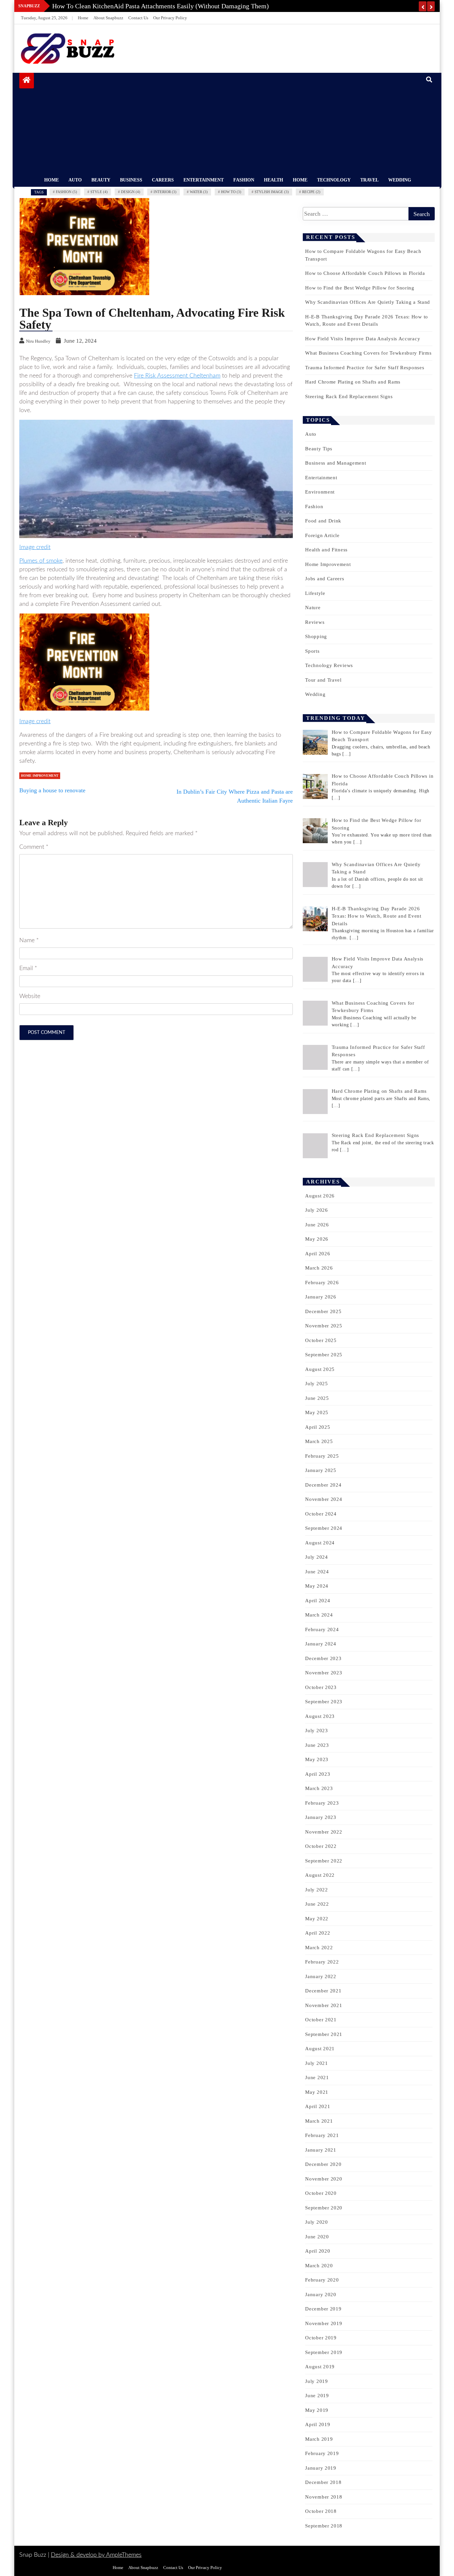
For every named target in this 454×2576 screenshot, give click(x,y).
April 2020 (318, 2251)
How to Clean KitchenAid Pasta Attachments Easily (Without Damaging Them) (161, 6)
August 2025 (320, 1369)
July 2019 (316, 2381)
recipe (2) (311, 192)
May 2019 (317, 2410)
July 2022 (316, 1890)
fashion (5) (66, 192)
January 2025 (321, 1470)
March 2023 (319, 1788)
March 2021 (319, 2121)
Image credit (35, 547)
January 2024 (321, 1644)
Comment (34, 847)
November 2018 (324, 2497)
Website (30, 996)
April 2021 (318, 2106)
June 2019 (317, 2396)
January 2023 (321, 1817)
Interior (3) (165, 192)
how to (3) (231, 192)
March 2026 (319, 1268)
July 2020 (316, 2222)
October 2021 (321, 2020)
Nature (313, 608)
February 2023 (322, 1803)
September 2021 (324, 2034)
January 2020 (321, 2295)
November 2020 (324, 2179)
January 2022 (321, 1976)
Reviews (315, 622)
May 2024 (317, 1586)
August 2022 (320, 1875)
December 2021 (323, 1991)
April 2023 (318, 1774)
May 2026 (317, 1239)
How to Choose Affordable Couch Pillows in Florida (365, 273)
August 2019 (320, 2367)
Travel (369, 180)
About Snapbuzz (108, 18)
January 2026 (321, 1297)
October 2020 (321, 2193)
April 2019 (318, 2424)
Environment (320, 492)
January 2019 (321, 2468)
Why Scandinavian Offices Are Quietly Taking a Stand (368, 302)
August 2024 (320, 1543)
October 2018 (321, 2511)
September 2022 (324, 1861)
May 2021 (317, 2092)
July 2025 (316, 1384)
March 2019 (319, 2439)
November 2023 (324, 1673)
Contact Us (138, 18)
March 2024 (319, 1615)
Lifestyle (315, 593)
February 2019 (322, 2453)
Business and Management (336, 463)
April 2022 (318, 1933)
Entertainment (204, 180)
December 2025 (323, 1311)
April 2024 (318, 1601)
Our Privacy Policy (170, 18)
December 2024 (323, 1485)
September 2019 (324, 2352)
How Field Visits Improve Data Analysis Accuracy (363, 339)
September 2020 (324, 2208)
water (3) (199, 192)
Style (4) (99, 192)
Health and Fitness (326, 550)
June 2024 (317, 1572)
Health (274, 180)
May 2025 (317, 1412)
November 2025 (324, 1326)
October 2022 (321, 1846)
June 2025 (317, 1398)
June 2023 (317, 1745)
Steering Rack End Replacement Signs (349, 396)
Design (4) (131, 192)
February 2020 (322, 2280)
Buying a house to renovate (52, 790)
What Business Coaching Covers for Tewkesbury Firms (368, 353)
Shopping (316, 636)
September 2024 (324, 1528)
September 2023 (324, 1702)
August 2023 (320, 1716)
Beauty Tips (319, 449)
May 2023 (317, 1759)
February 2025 (322, 1456)
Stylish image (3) (272, 192)
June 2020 (317, 2237)
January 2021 (321, 2150)
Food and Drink (323, 521)
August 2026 (320, 1196)
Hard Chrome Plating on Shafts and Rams (353, 382)
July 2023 (316, 1731)
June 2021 (317, 2077)
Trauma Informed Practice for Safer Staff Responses (365, 368)
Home (83, 18)
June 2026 (317, 1225)
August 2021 (320, 2049)
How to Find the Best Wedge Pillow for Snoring (360, 288)
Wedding (400, 180)
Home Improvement (40, 776)
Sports (312, 651)
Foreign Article (322, 535)
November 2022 (324, 1832)
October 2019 (321, 2338)
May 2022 (317, 1919)
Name (29, 941)
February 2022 (322, 1962)
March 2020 (319, 2266)
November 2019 (324, 2323)
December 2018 (323, 2482)
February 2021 (322, 2135)
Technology (334, 180)
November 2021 (324, 2005)
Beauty (101, 180)
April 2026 (318, 1254)
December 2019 (323, 2309)
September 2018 (324, 2526)
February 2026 (322, 1283)
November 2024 (324, 1499)
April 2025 (318, 1427)
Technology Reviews (329, 665)
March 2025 (319, 1441)
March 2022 (319, 1948)
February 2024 (322, 1629)
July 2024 (316, 1557)
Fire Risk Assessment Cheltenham (177, 376)
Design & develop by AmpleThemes (96, 2555)
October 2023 (321, 1687)
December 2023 (323, 1658)
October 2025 (321, 1340)
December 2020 (323, 2164)
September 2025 (324, 1355)
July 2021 (316, 2063)
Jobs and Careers (325, 579)
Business (131, 180)
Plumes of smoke (41, 561)
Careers (163, 180)
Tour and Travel (323, 680)
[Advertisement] (229, 123)
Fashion (244, 180)
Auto (75, 180)
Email (28, 968)
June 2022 (317, 1904)
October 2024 (321, 1514)
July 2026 (316, 1210)
